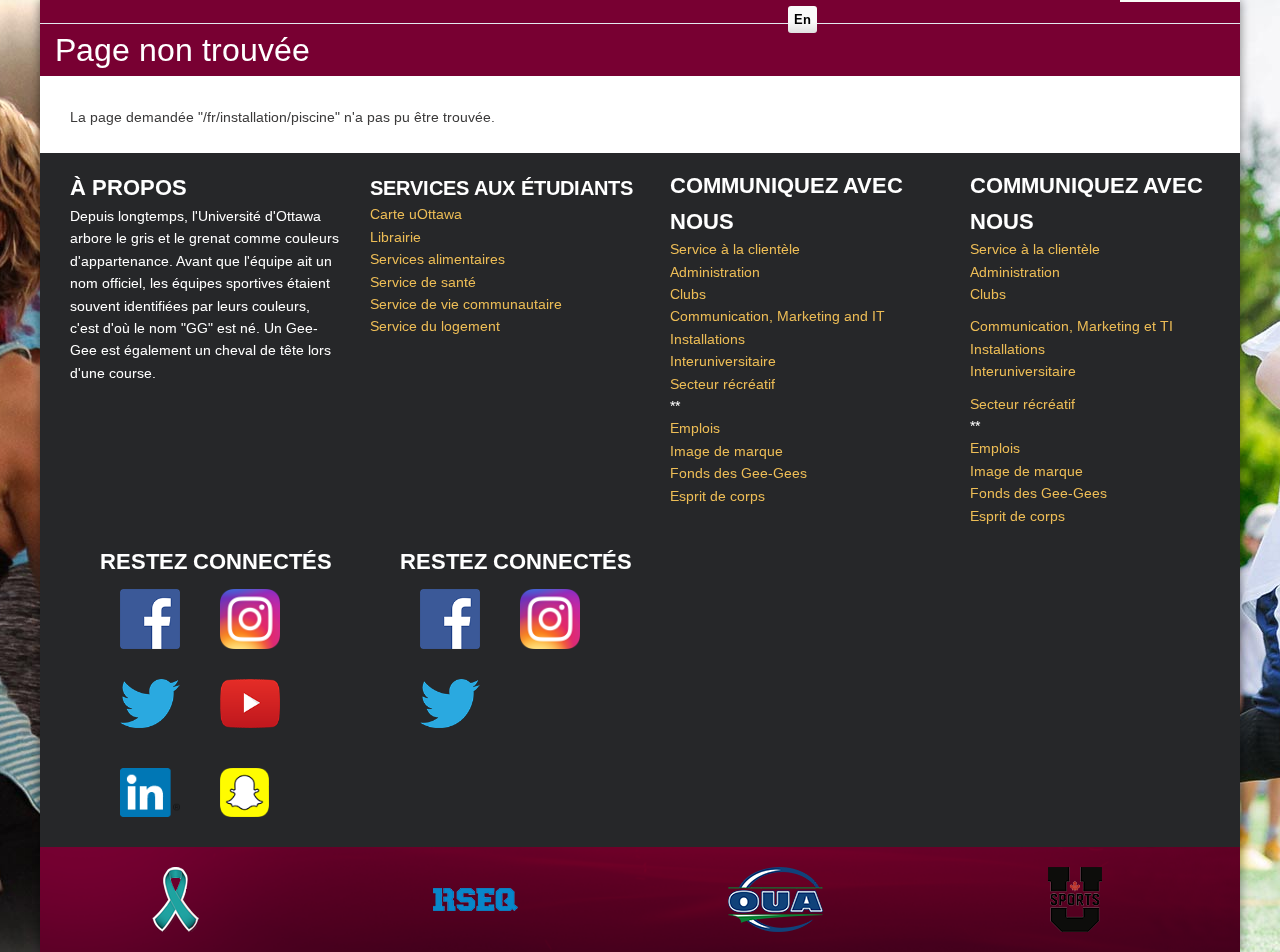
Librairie (395, 237)
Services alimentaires (437, 259)
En (802, 19)
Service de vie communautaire (466, 304)
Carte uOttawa (416, 214)
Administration (715, 272)
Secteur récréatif (722, 384)
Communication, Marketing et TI (1071, 326)
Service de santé (423, 282)
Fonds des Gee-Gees (738, 473)
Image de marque (726, 451)
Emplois (695, 428)
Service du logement (435, 326)
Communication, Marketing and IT (777, 316)
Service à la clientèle (735, 249)
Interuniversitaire (723, 361)
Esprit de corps (717, 496)
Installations (707, 339)
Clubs (688, 294)
